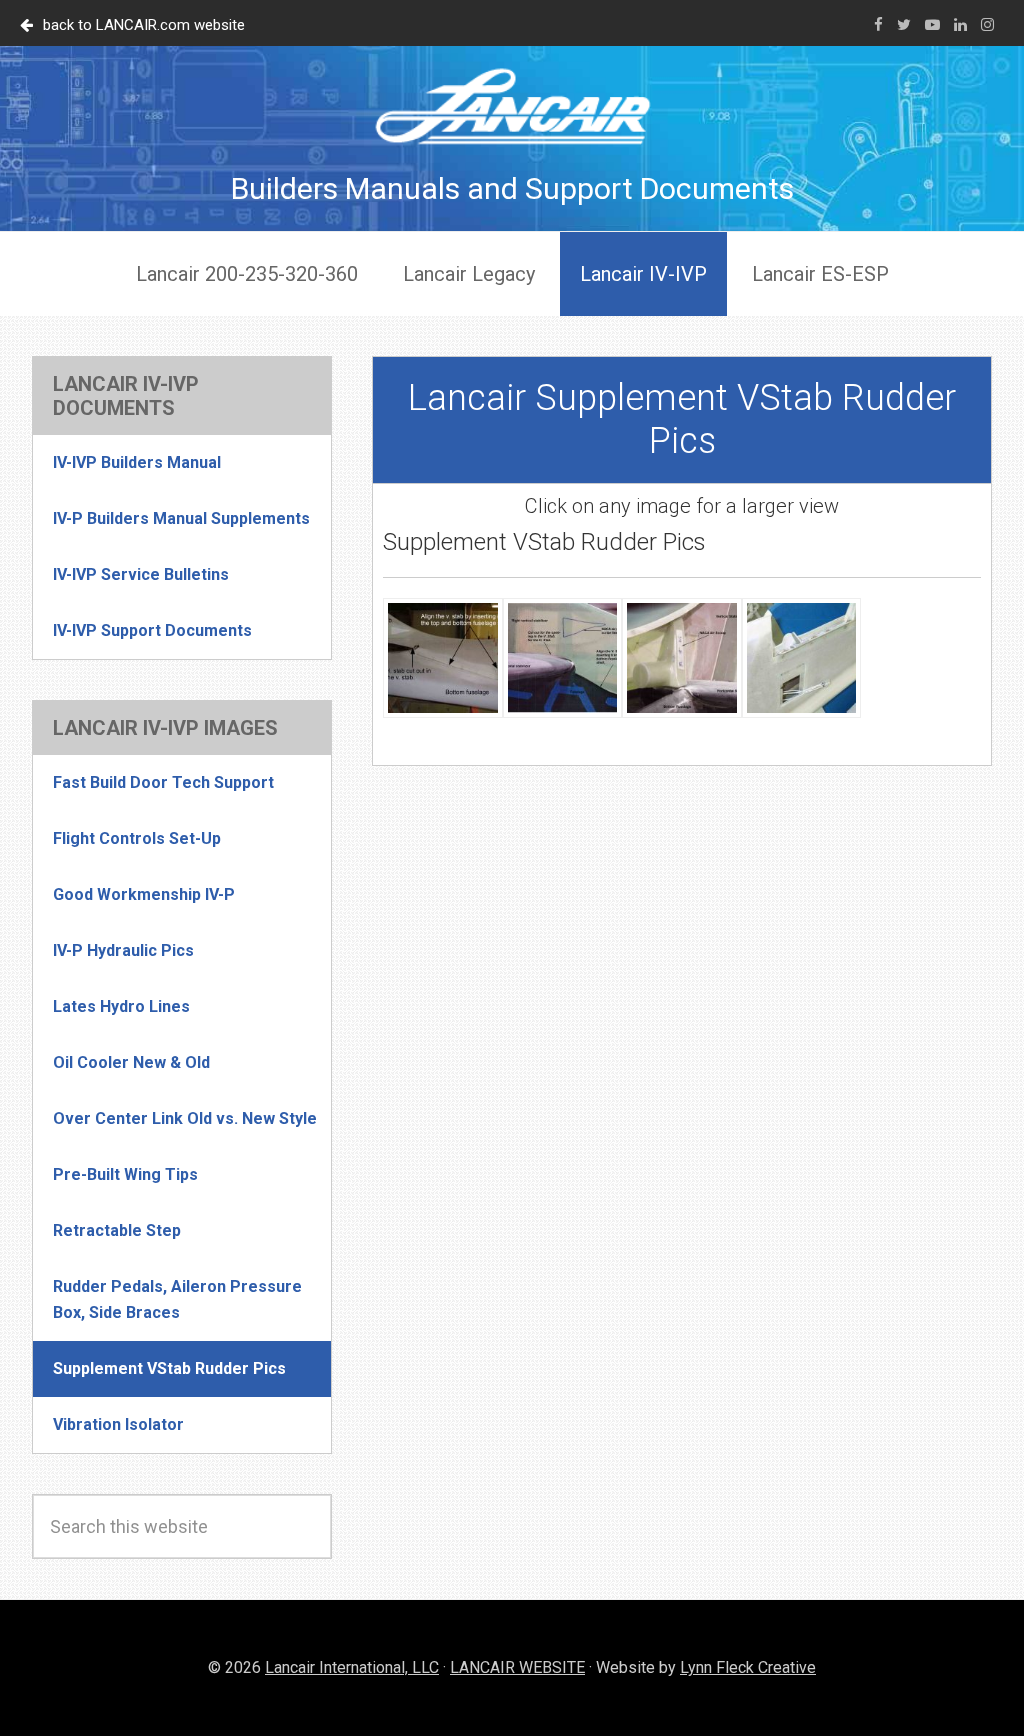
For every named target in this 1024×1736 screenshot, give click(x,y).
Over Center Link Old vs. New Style (185, 1118)
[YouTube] (932, 25)
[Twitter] (904, 25)
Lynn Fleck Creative (748, 1667)
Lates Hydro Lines (121, 1006)
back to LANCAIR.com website (144, 25)
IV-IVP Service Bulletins (141, 574)
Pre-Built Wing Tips (125, 1174)
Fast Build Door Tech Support (163, 782)
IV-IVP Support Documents (152, 630)
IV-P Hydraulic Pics (123, 950)
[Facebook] (878, 25)
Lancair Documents (512, 106)
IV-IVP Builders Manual (137, 462)
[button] (443, 662)
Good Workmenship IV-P (144, 894)
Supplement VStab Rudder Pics (169, 1368)
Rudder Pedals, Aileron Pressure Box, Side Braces (177, 1299)
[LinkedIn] (960, 25)
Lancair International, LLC (352, 1667)
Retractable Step (117, 1230)
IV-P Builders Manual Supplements (181, 518)
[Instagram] (987, 25)
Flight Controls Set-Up (137, 838)
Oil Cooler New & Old (131, 1062)
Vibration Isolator (118, 1424)
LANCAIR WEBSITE (517, 1667)
